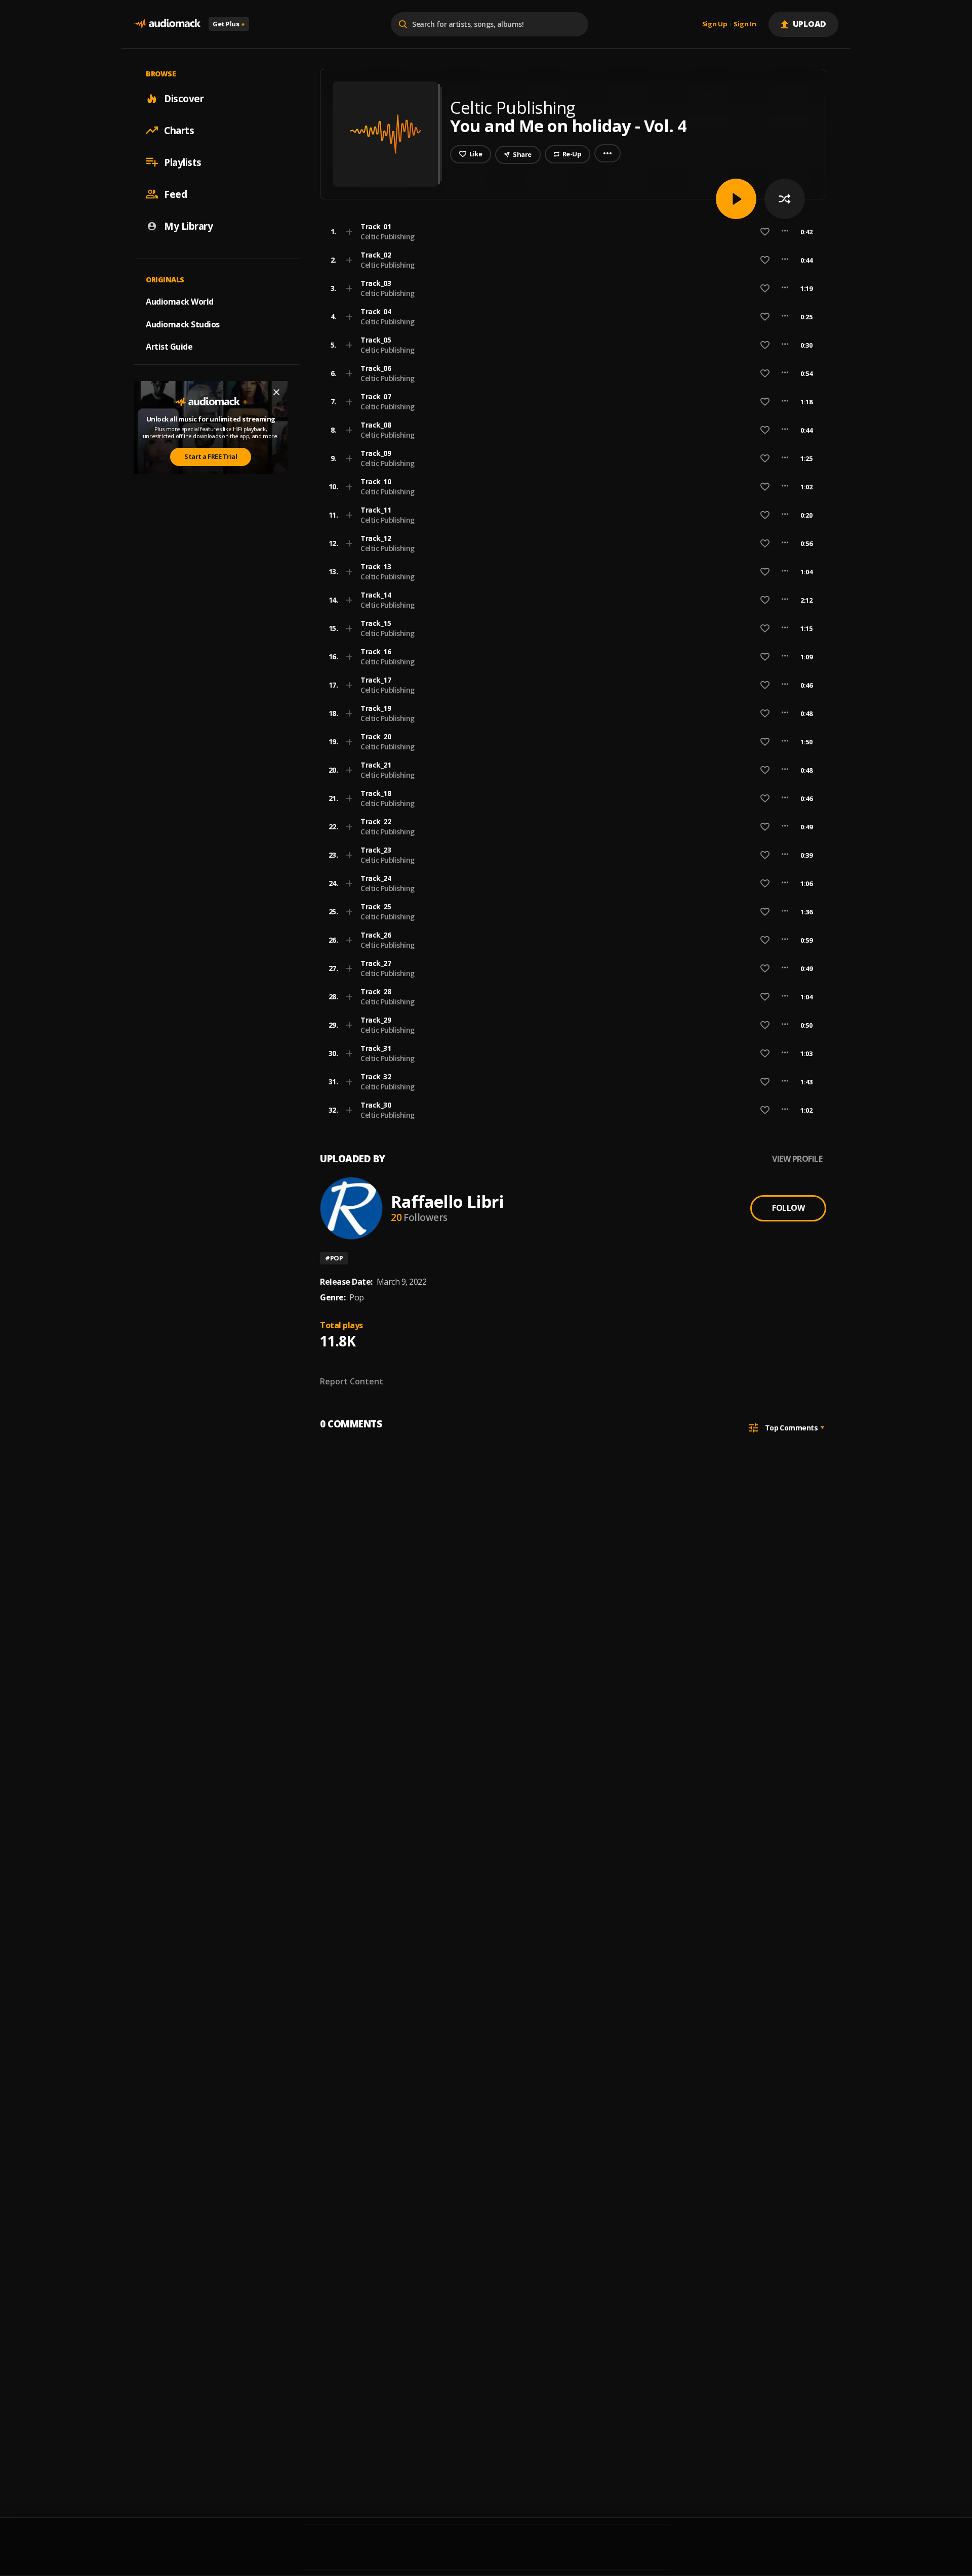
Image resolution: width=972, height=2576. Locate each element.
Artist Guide (169, 347)
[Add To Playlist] (349, 232)
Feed (175, 194)
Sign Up (715, 24)
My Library (188, 226)
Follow (788, 1208)
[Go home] (167, 24)
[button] (570, 232)
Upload (810, 24)
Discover (184, 98)
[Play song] (736, 199)
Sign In (745, 24)
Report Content (352, 1381)
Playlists (183, 162)
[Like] (765, 232)
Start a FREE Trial (211, 456)
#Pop (334, 1258)
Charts (179, 130)
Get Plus (229, 24)
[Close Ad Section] (276, 392)
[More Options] (785, 232)
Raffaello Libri (447, 1201)
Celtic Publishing (388, 237)
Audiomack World (180, 301)
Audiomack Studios (183, 324)
